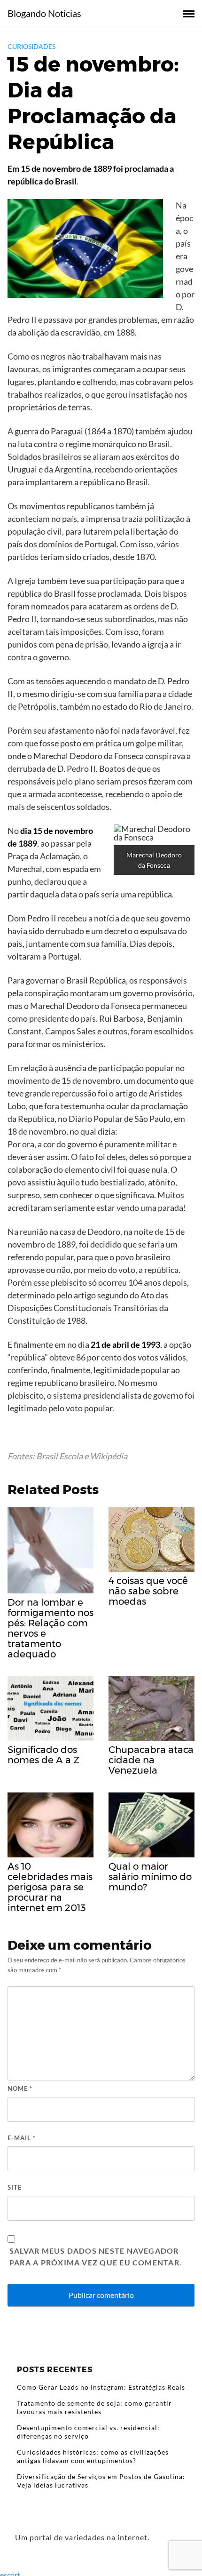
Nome (20, 2088)
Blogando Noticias (44, 13)
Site (15, 2187)
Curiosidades (31, 46)
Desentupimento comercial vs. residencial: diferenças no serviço (88, 2432)
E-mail (22, 2138)
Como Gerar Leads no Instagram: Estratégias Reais (101, 2387)
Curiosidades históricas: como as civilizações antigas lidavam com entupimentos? (93, 2456)
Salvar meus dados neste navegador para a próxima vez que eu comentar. (96, 2257)
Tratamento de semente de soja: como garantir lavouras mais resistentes (94, 2407)
